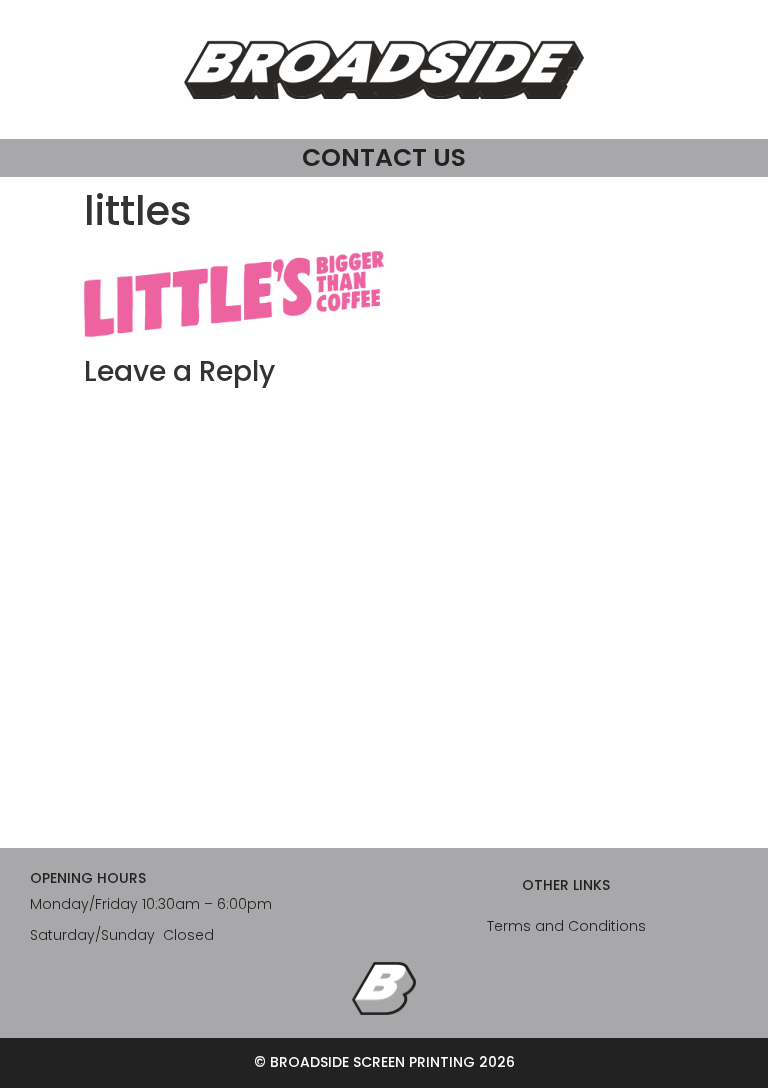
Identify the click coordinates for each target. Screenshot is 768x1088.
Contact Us (384, 157)
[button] (234, 294)
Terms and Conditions (566, 926)
